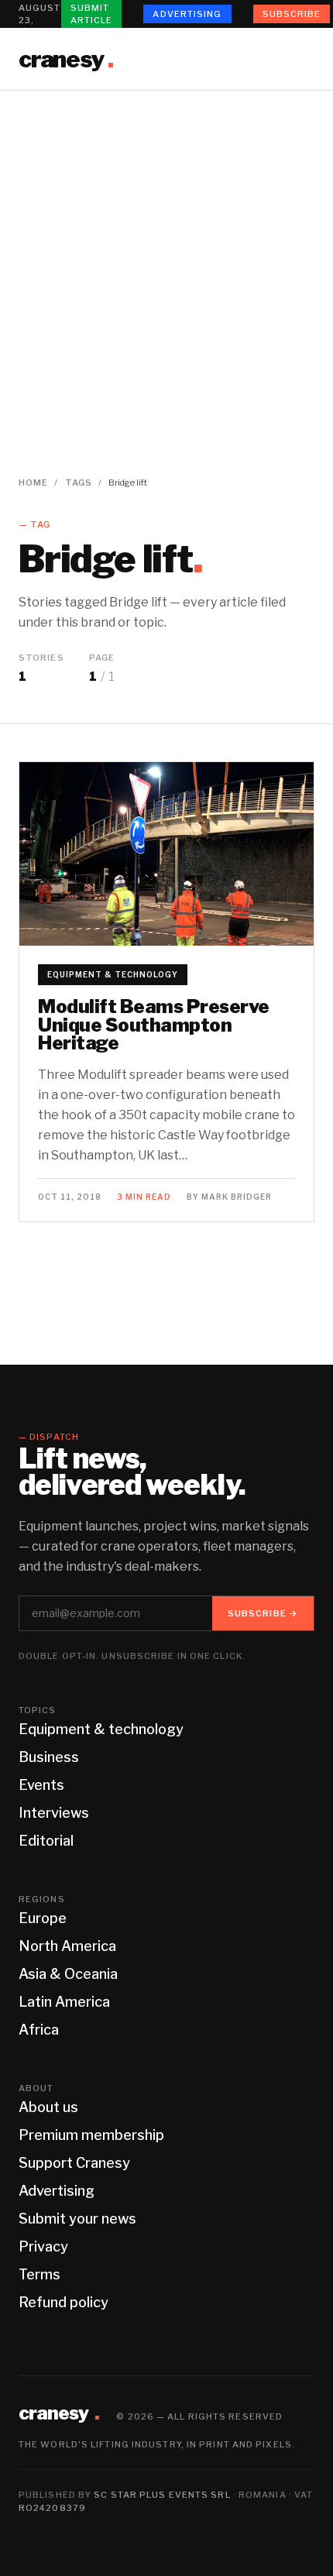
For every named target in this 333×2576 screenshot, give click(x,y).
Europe (43, 1918)
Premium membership (91, 2135)
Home (33, 483)
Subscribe (292, 14)
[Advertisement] (166, 265)
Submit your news (77, 2219)
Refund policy (64, 2302)
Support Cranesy (74, 2163)
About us (48, 2107)
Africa (39, 2030)
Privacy (43, 2246)
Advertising (187, 14)
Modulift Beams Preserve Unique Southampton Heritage (154, 1025)
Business (49, 1757)
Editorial (46, 1841)
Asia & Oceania (68, 1974)
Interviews (54, 1813)
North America (67, 1946)
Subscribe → (263, 1613)
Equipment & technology (113, 974)
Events (41, 1785)
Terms (39, 2274)
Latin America (64, 2002)
